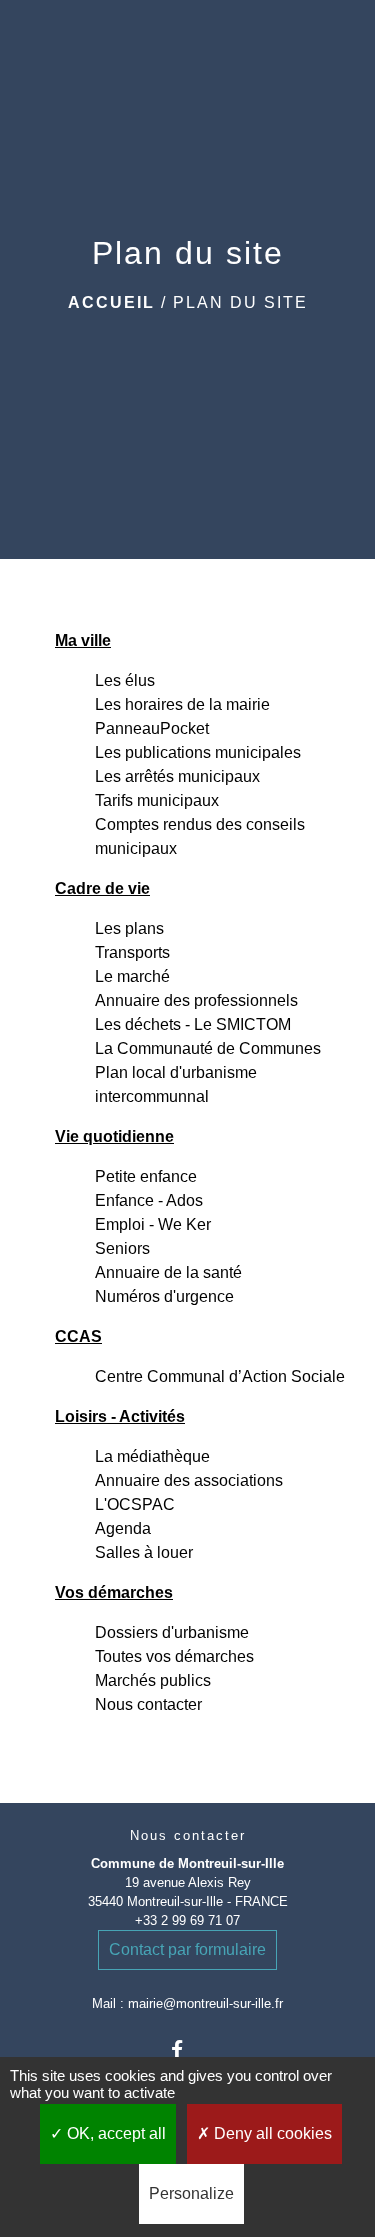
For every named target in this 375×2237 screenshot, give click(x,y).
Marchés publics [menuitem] (153, 1680)
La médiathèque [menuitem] (152, 1456)
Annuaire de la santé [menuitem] (168, 1272)
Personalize (191, 2193)
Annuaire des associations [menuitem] (189, 1480)
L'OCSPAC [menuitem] (135, 1504)
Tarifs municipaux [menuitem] (157, 800)
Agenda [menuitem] (123, 1528)
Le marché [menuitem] (132, 976)
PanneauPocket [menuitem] (152, 728)
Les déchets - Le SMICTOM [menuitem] (193, 1024)
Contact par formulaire (187, 1949)
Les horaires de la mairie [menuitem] (182, 704)
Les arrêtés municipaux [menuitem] (177, 776)
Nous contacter (188, 1835)
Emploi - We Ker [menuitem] (153, 1224)
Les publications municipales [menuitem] (198, 752)
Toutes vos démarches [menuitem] (174, 1656)
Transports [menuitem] (132, 952)
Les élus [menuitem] (125, 680)
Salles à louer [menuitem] (144, 1552)
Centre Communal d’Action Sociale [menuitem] (220, 1376)
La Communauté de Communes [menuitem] (208, 1048)
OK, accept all (114, 2133)
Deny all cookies (271, 2133)
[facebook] (187, 2049)
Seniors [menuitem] (122, 1248)
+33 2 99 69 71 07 (187, 1920)
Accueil (111, 302)
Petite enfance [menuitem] (146, 1176)
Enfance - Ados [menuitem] (149, 1200)
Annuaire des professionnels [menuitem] (196, 1000)
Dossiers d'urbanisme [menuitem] (172, 1632)
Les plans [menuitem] (129, 928)
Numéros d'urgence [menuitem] (164, 1296)
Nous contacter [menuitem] (148, 1704)
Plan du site (240, 302)
